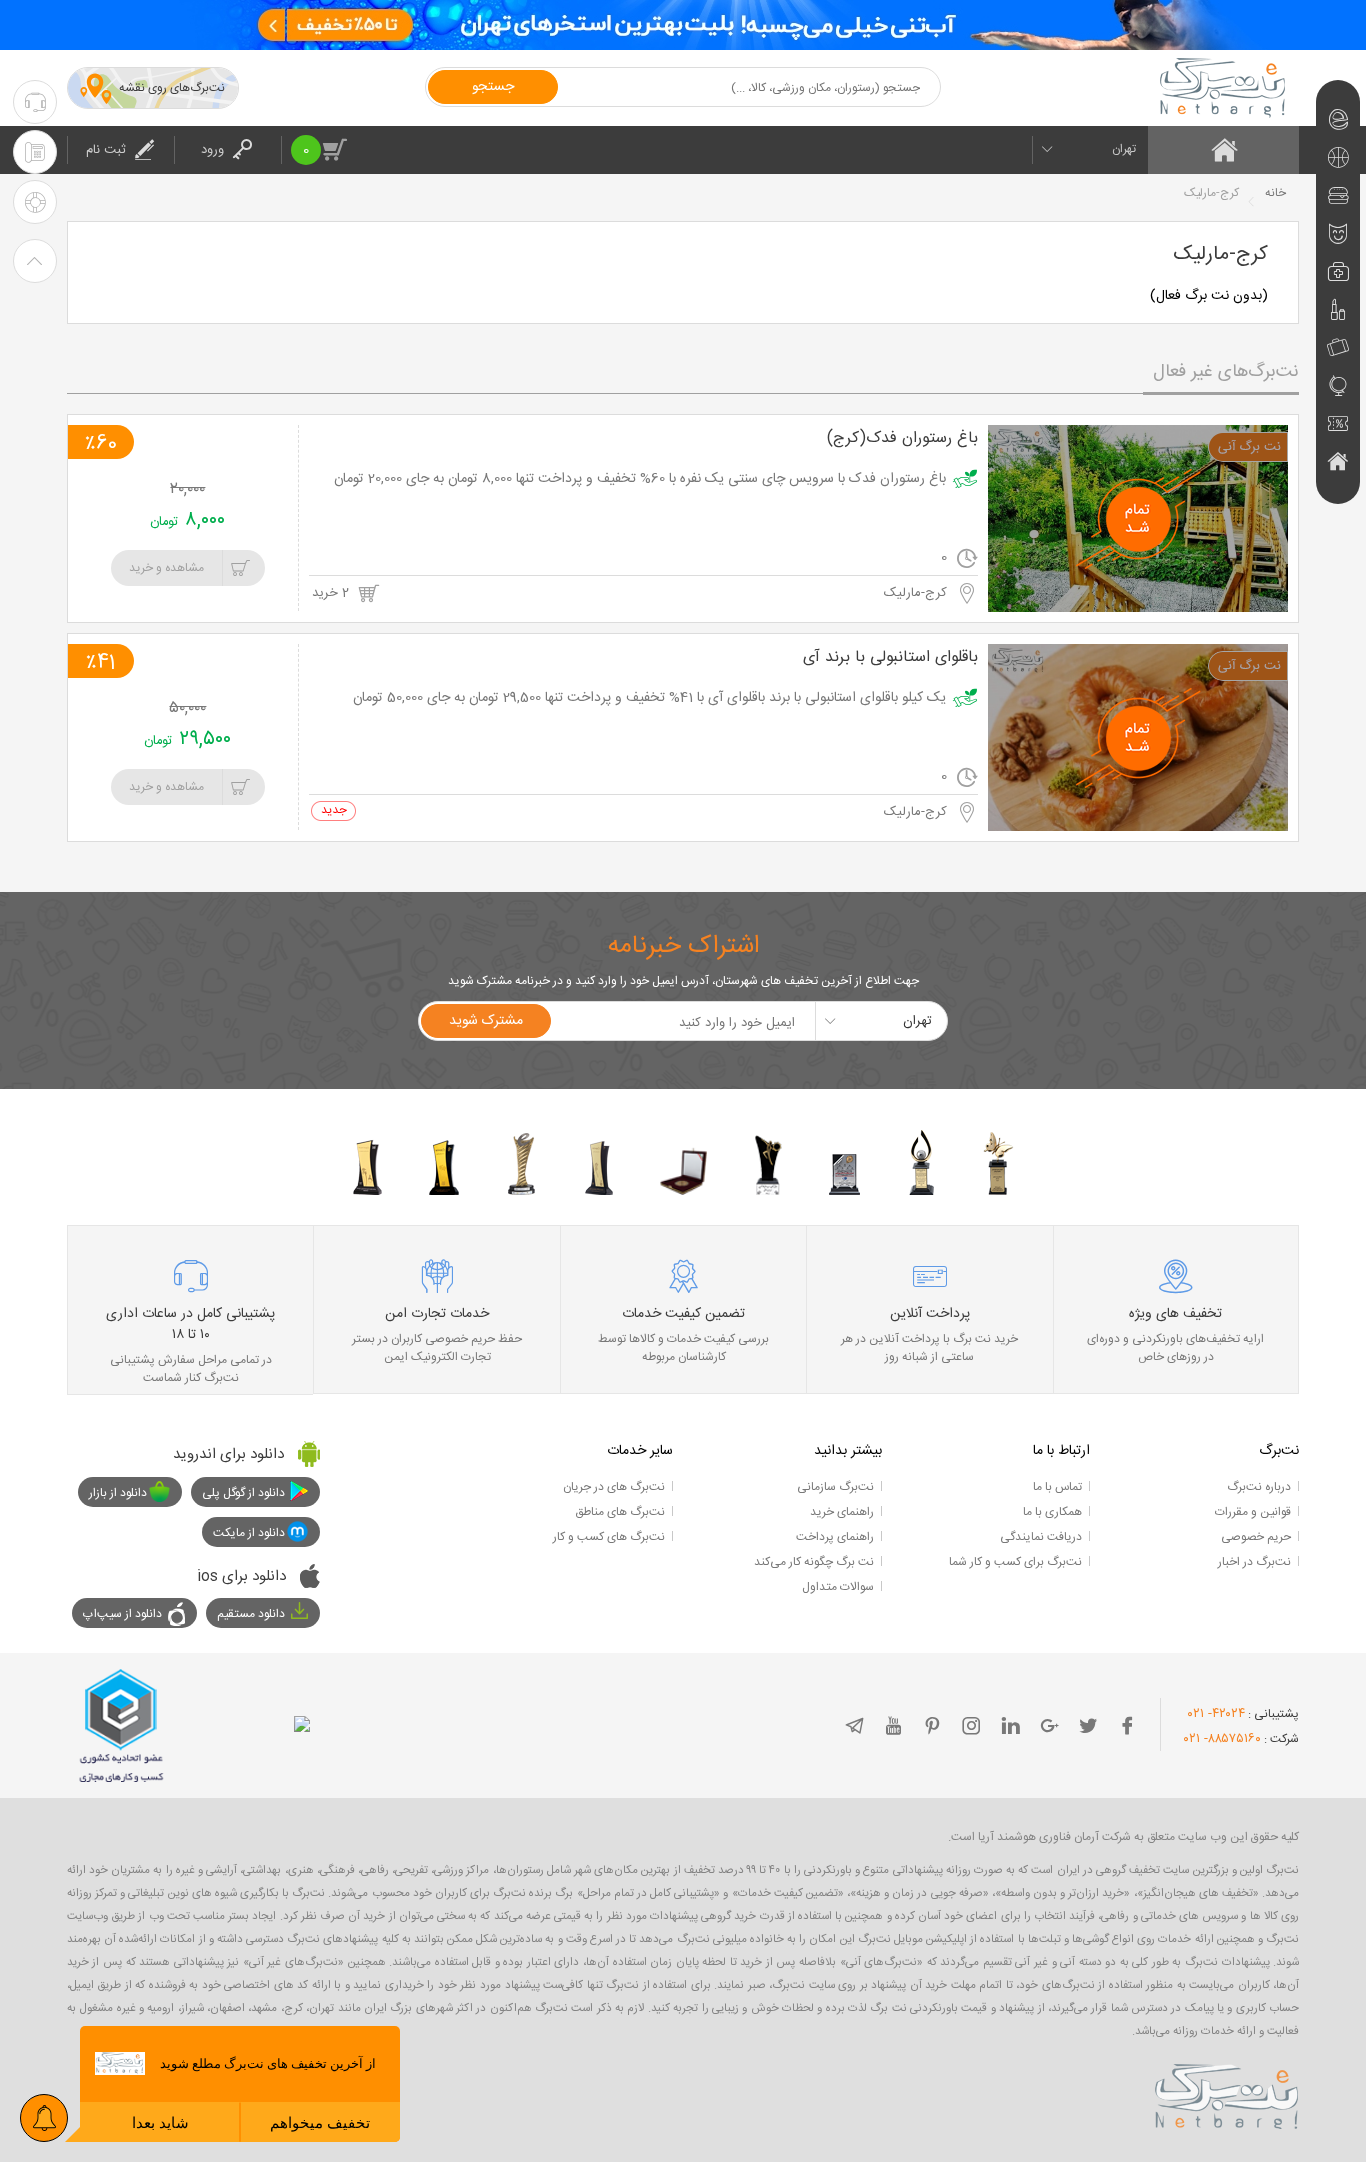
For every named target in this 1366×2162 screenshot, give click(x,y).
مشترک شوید (486, 1021)
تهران (1124, 149)
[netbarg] (1227, 2093)
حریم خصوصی (1256, 1537)
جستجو (493, 87)
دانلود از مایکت (249, 1533)
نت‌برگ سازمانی (835, 1487)
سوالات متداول (838, 1587)
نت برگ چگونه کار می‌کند (814, 1562)
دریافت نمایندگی (1041, 1537)
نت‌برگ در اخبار (1254, 1562)
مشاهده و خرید (166, 568)
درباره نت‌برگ (1259, 1487)
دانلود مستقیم (251, 1614)
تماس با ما (1057, 1487)
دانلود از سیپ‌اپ (122, 1614)
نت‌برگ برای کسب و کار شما (1015, 1562)
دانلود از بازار (118, 1493)
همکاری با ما (1052, 1512)
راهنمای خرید (842, 1512)
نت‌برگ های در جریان (614, 1487)
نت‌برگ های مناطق (620, 1512)
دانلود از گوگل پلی (243, 1493)
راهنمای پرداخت (835, 1537)
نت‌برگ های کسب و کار (609, 1537)
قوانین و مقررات (1253, 1512)
